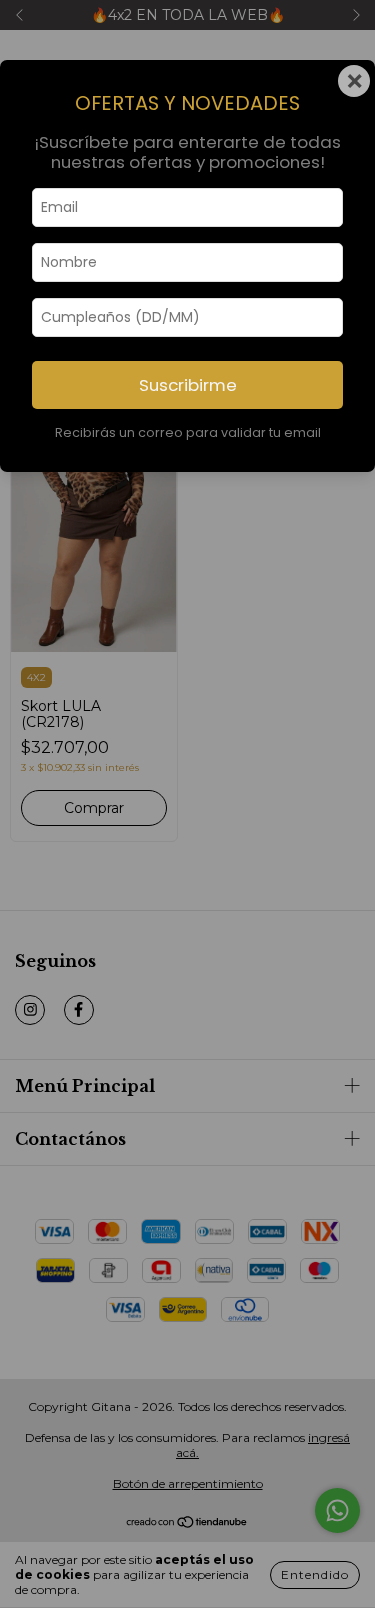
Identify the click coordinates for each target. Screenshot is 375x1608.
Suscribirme (188, 385)
